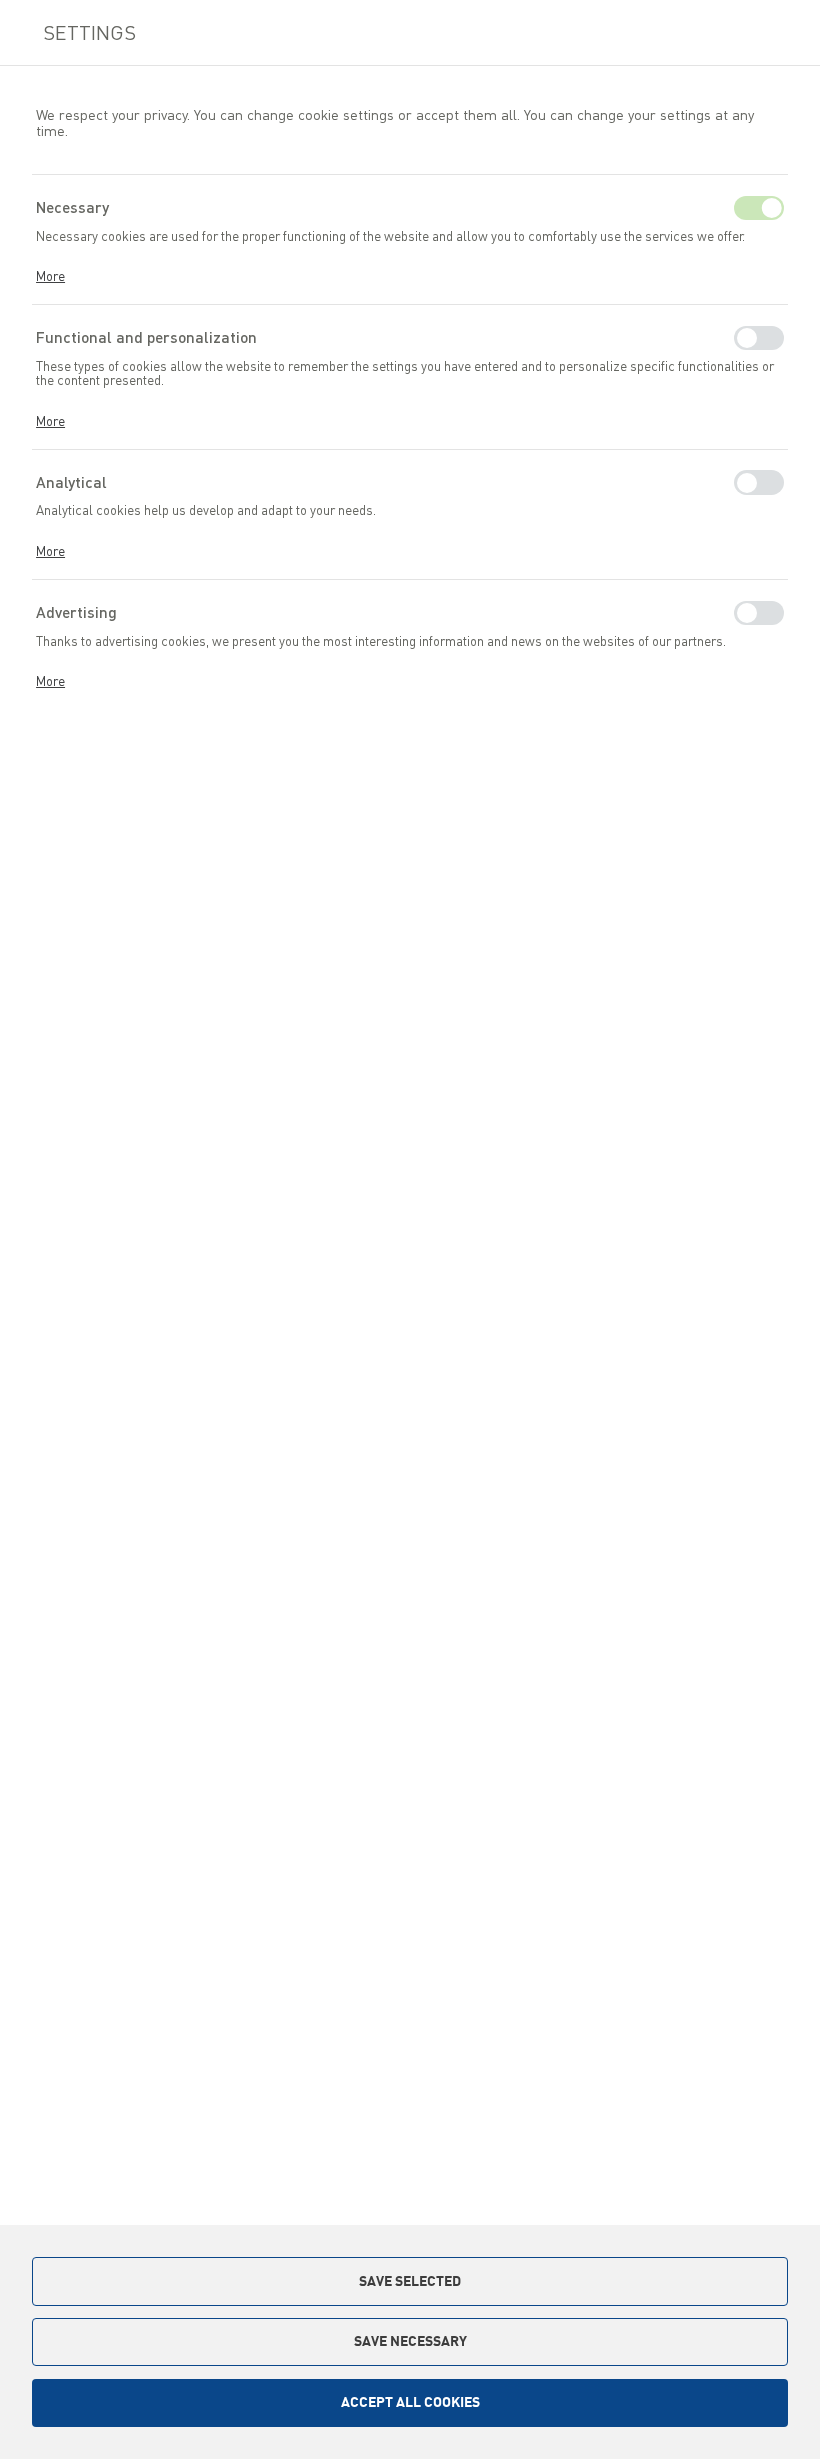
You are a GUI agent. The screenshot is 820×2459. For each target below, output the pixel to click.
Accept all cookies (410, 2402)
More (50, 275)
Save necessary (410, 2341)
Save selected (410, 2281)
